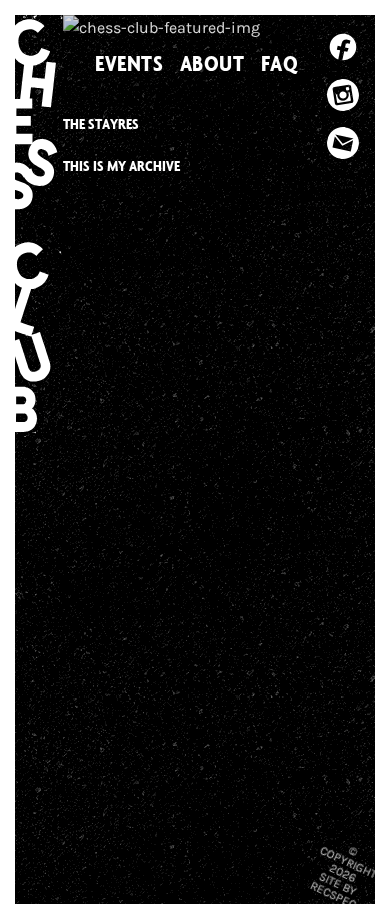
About (212, 63)
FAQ (280, 63)
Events (129, 63)
